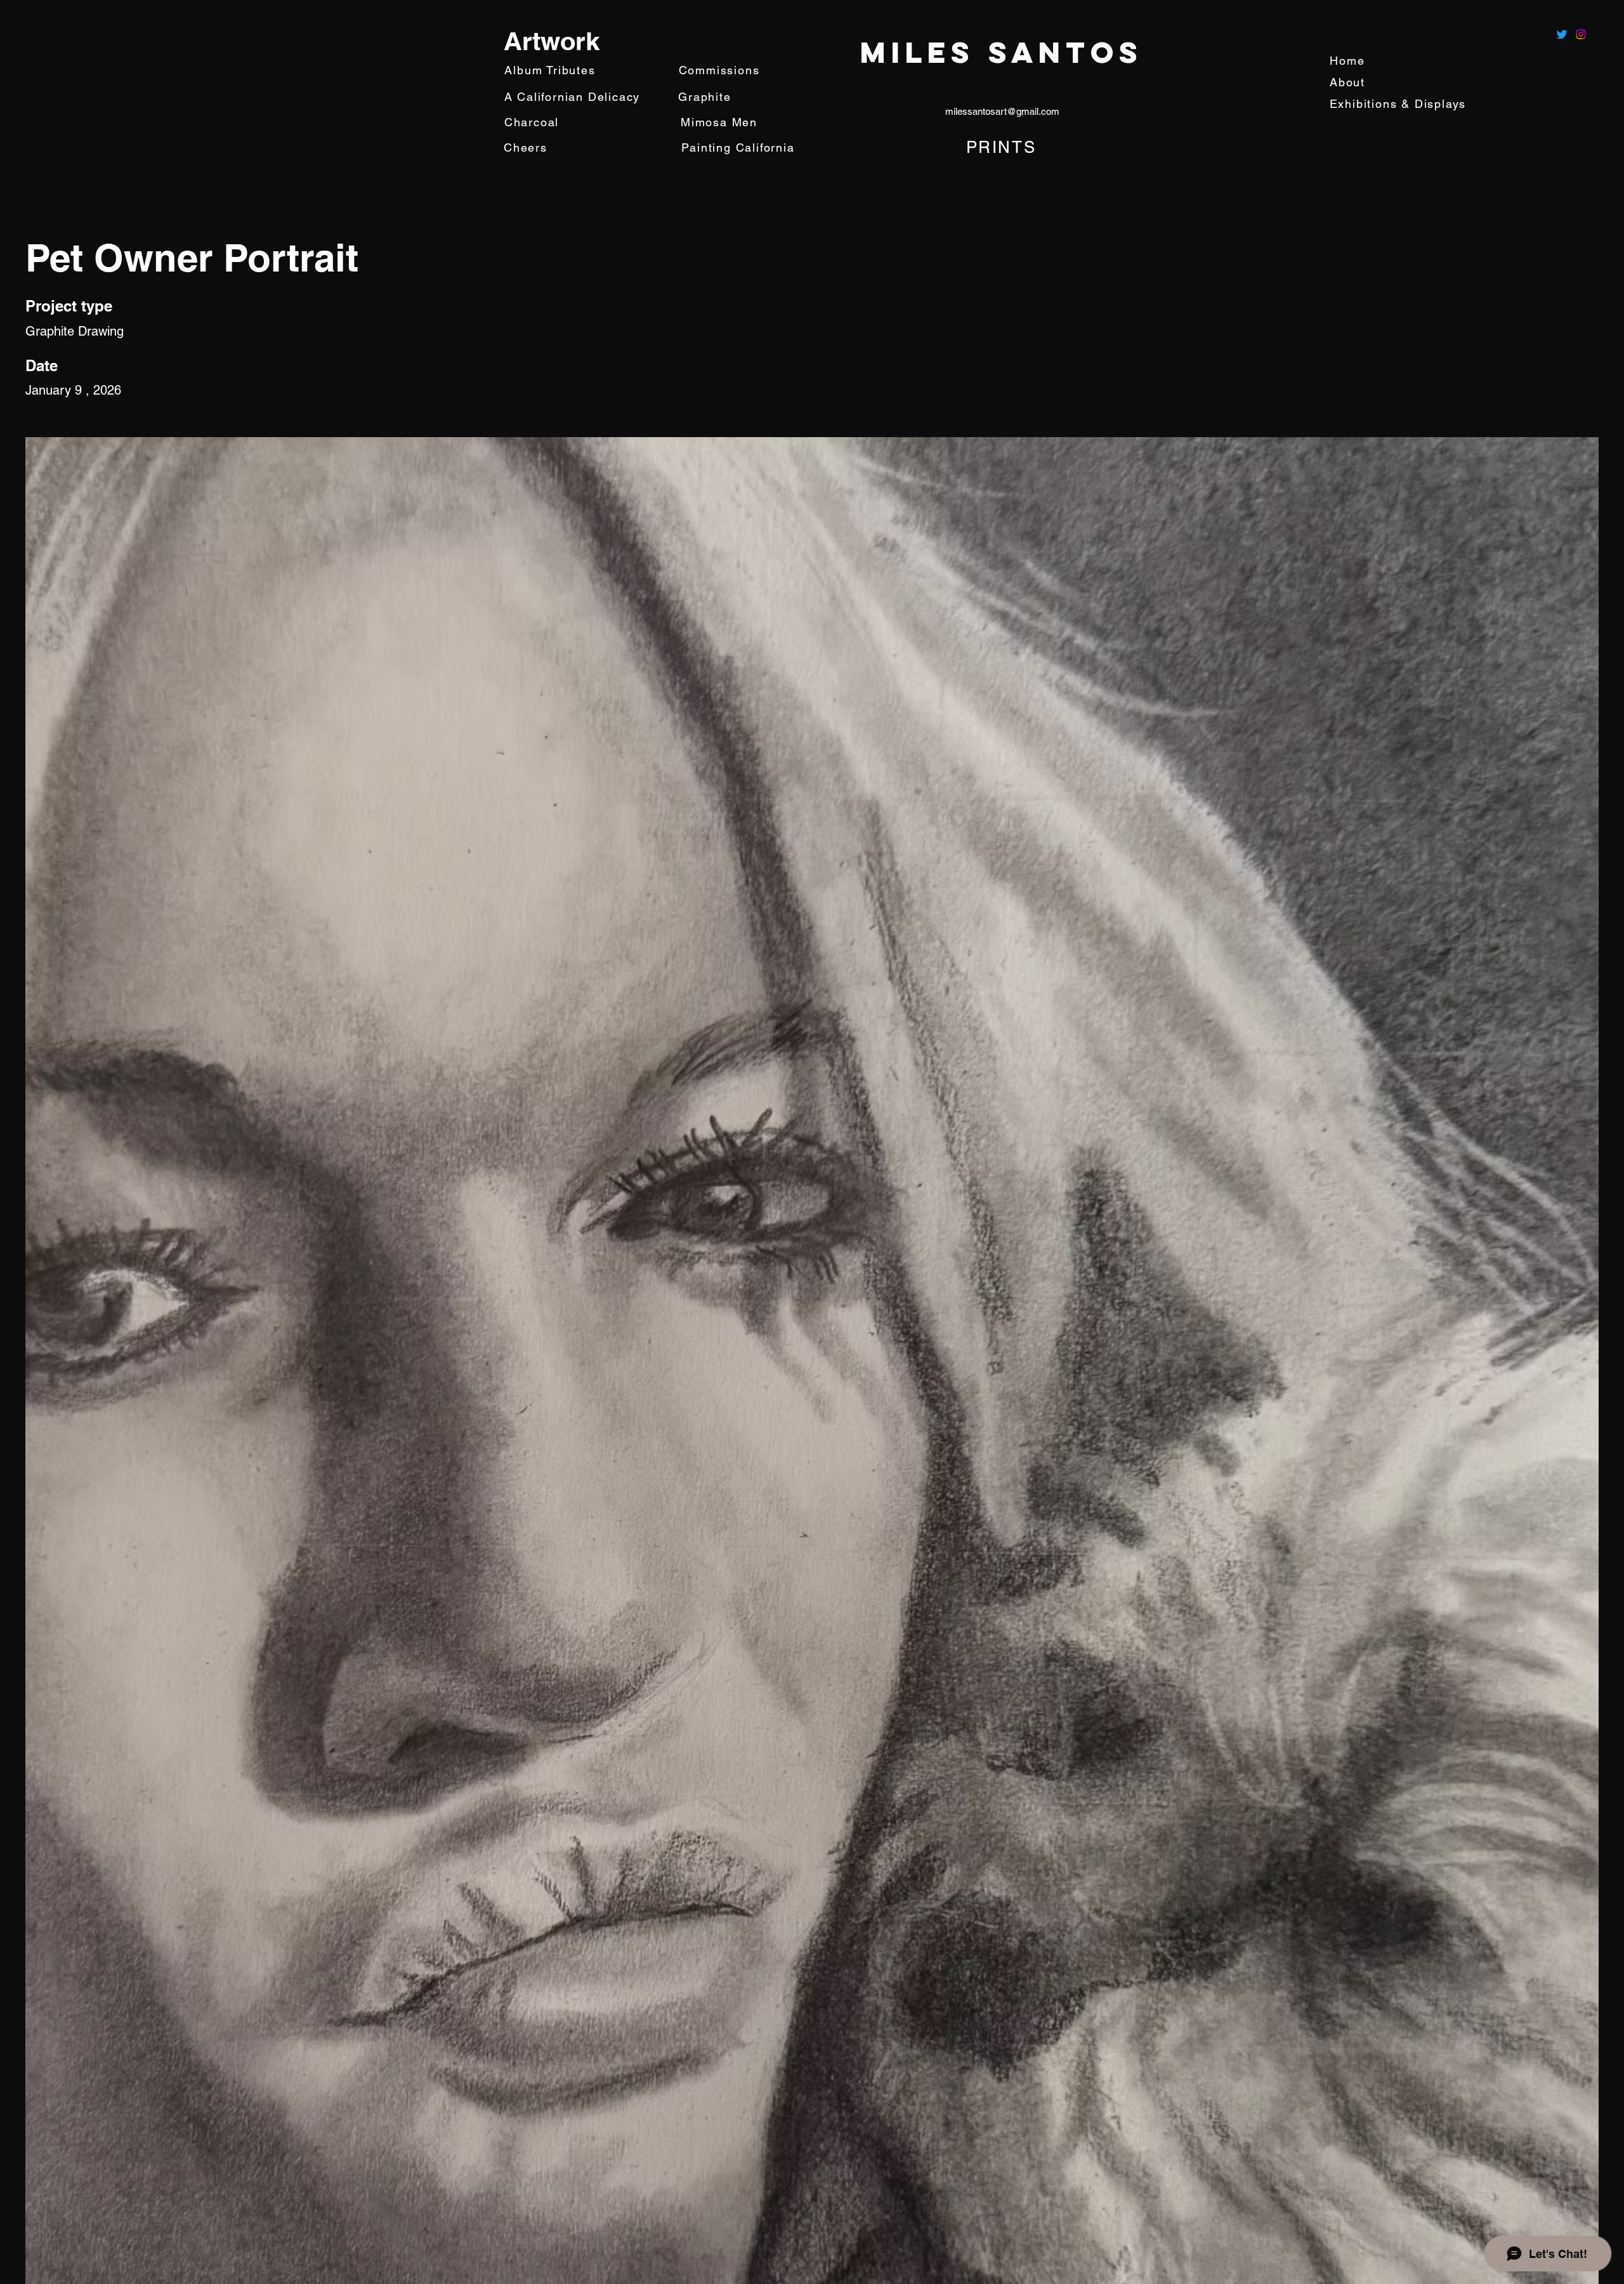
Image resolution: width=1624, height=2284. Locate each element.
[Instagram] (1581, 34)
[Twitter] (1562, 34)
